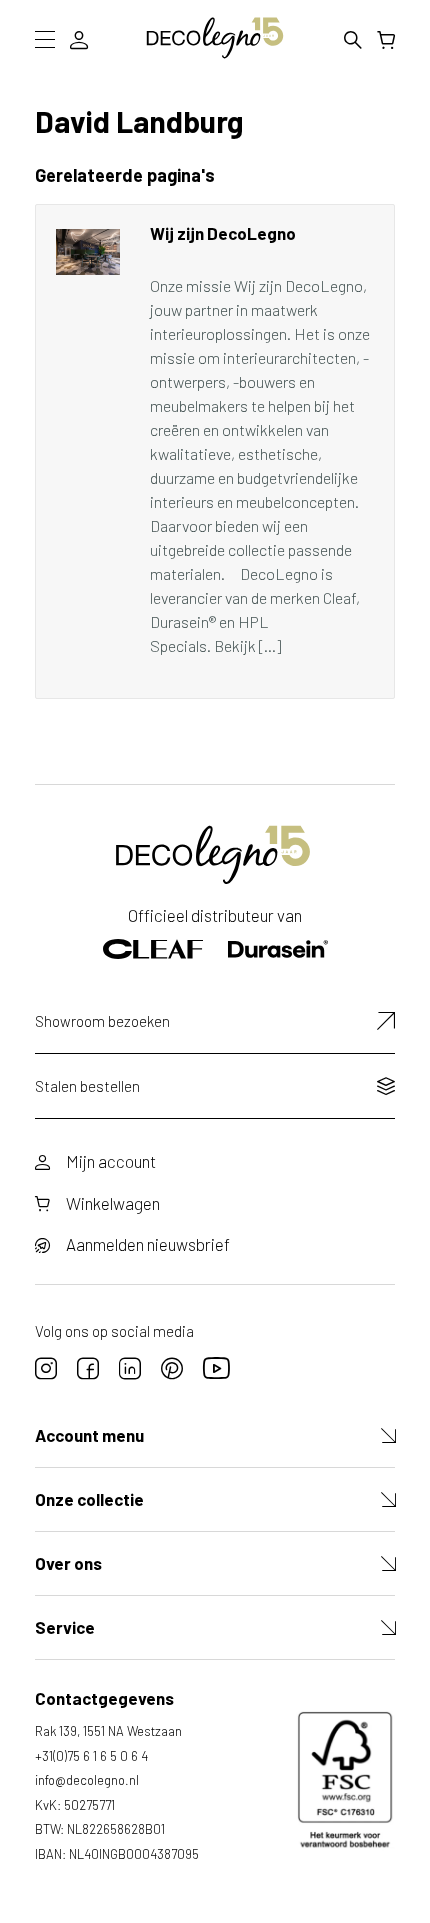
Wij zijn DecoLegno (223, 233)
